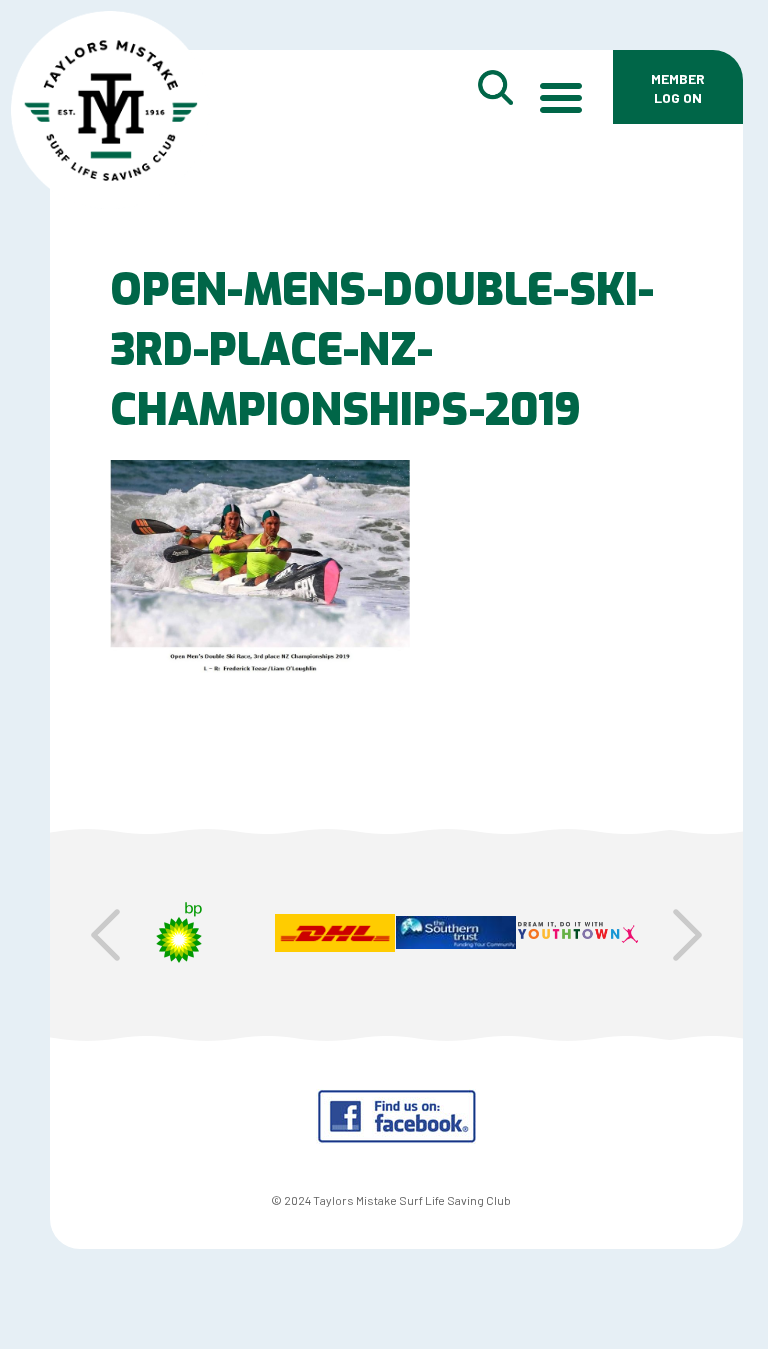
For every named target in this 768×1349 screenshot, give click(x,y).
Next (687, 935)
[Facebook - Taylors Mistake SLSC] (396, 1137)
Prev (105, 935)
